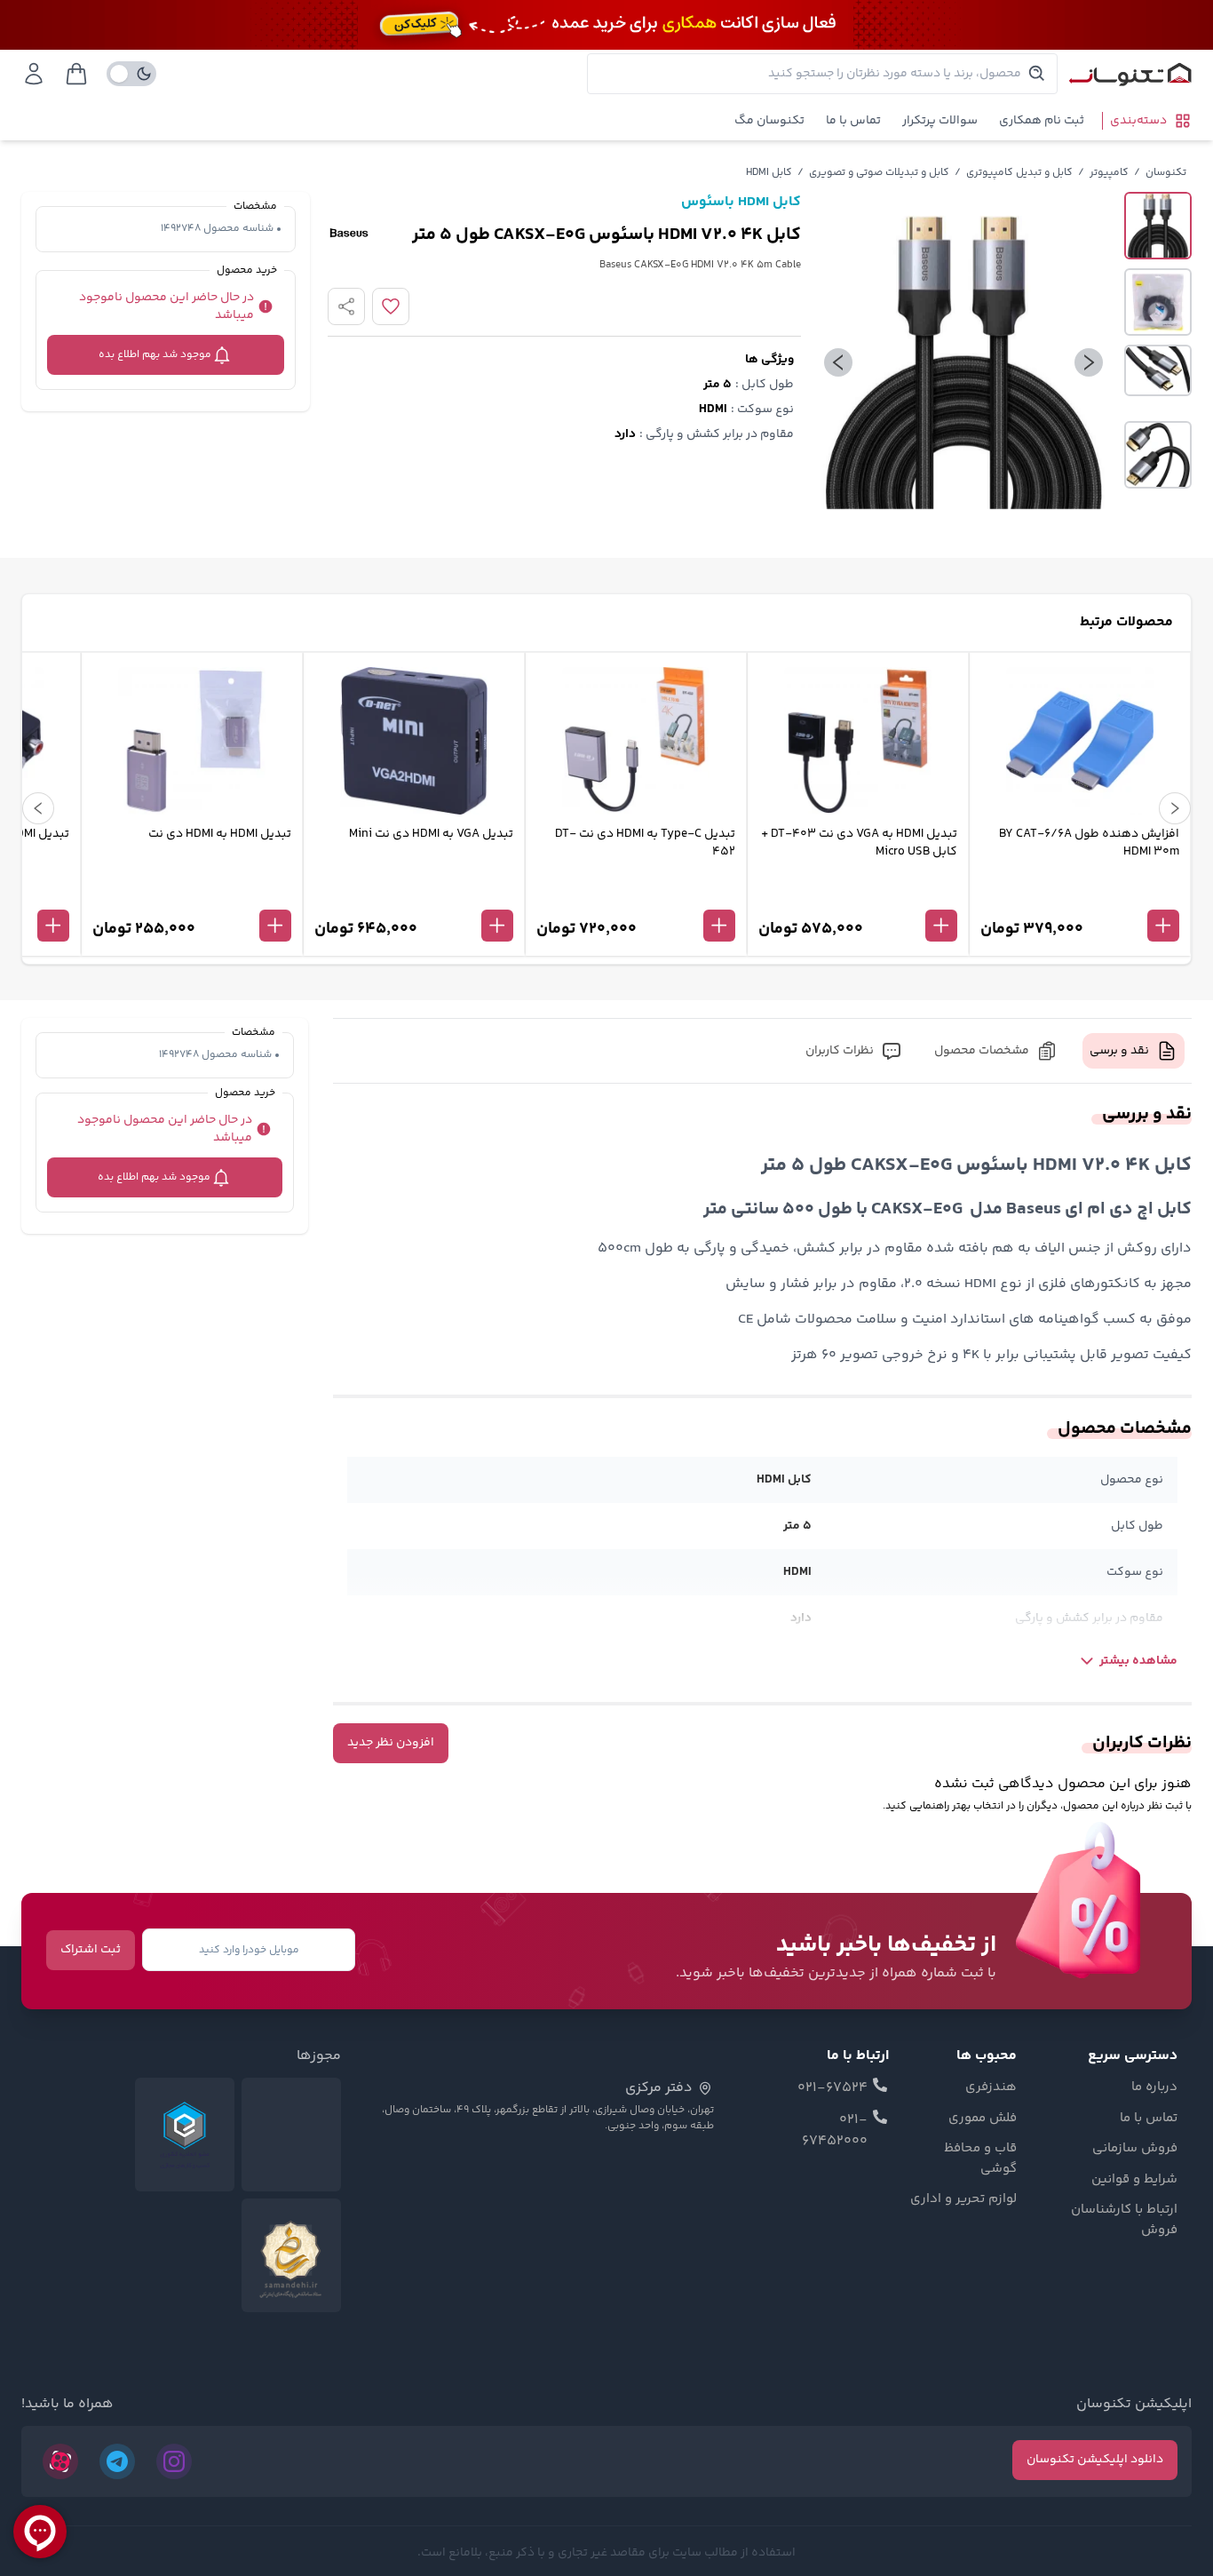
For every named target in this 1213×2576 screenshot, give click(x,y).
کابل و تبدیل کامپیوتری (1019, 173)
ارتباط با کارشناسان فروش (1124, 2220)
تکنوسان (1166, 173)
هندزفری (991, 2087)
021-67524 (832, 2088)
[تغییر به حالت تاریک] (131, 74)
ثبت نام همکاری (1042, 121)
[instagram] (174, 2461)
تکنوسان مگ (769, 121)
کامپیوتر (1109, 173)
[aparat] (60, 2461)
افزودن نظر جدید (391, 1743)
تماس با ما (853, 121)
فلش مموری (983, 2119)
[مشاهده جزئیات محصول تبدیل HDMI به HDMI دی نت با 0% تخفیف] (192, 896)
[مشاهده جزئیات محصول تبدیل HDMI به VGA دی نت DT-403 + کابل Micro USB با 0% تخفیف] (858, 896)
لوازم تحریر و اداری (963, 2199)
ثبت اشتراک (91, 1950)
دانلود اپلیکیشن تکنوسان (1095, 2460)
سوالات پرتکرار (940, 121)
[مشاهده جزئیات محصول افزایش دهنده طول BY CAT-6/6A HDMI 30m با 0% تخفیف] (1080, 896)
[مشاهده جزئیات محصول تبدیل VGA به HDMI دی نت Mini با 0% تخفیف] (414, 896)
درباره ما (1154, 2087)
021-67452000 (834, 2131)
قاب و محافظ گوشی (980, 2159)
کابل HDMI (769, 173)
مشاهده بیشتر (1138, 1661)
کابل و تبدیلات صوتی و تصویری (879, 173)
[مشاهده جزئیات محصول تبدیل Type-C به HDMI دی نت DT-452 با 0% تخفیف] (636, 896)
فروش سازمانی (1135, 2149)
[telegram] (117, 2461)
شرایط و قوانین (1134, 2180)
